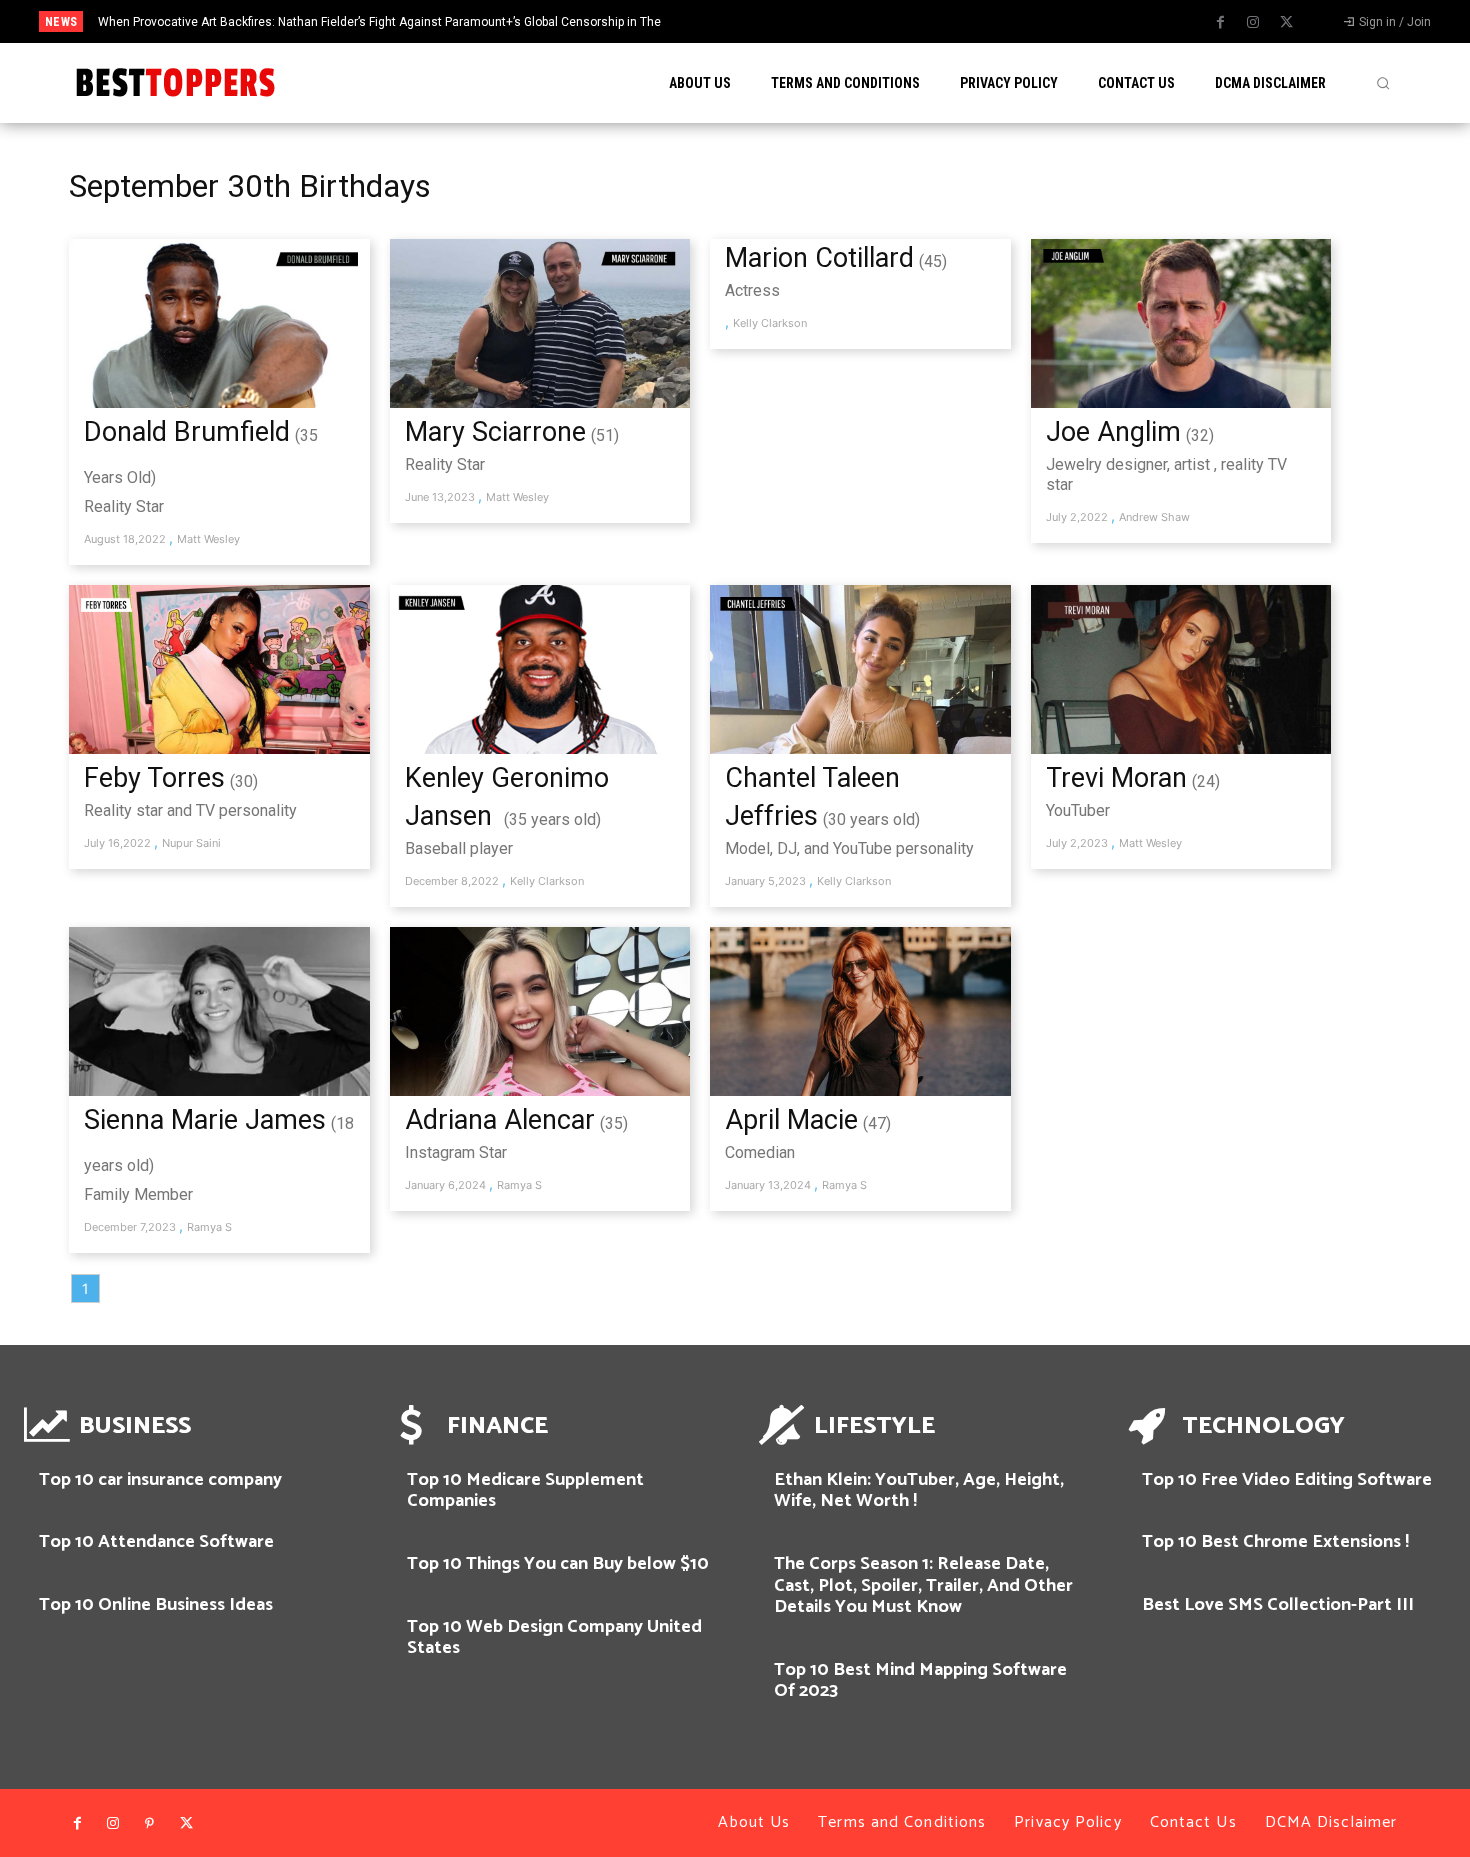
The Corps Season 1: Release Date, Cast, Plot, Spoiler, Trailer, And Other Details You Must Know (923, 1585)
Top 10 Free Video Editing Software (1287, 1480)
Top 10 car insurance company (160, 1480)
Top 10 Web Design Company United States (554, 1638)
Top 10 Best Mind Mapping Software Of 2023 (920, 1681)
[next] (818, 21)
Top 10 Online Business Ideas (156, 1605)
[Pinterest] (150, 1824)
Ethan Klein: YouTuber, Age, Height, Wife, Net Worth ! (919, 1491)
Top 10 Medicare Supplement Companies (525, 1491)
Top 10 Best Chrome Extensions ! (1275, 1542)
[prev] (786, 21)
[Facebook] (1220, 23)
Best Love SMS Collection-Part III (1278, 1605)
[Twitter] (1286, 23)
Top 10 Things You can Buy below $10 (558, 1564)
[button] (1383, 83)
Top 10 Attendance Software (156, 1542)
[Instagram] (1253, 23)
